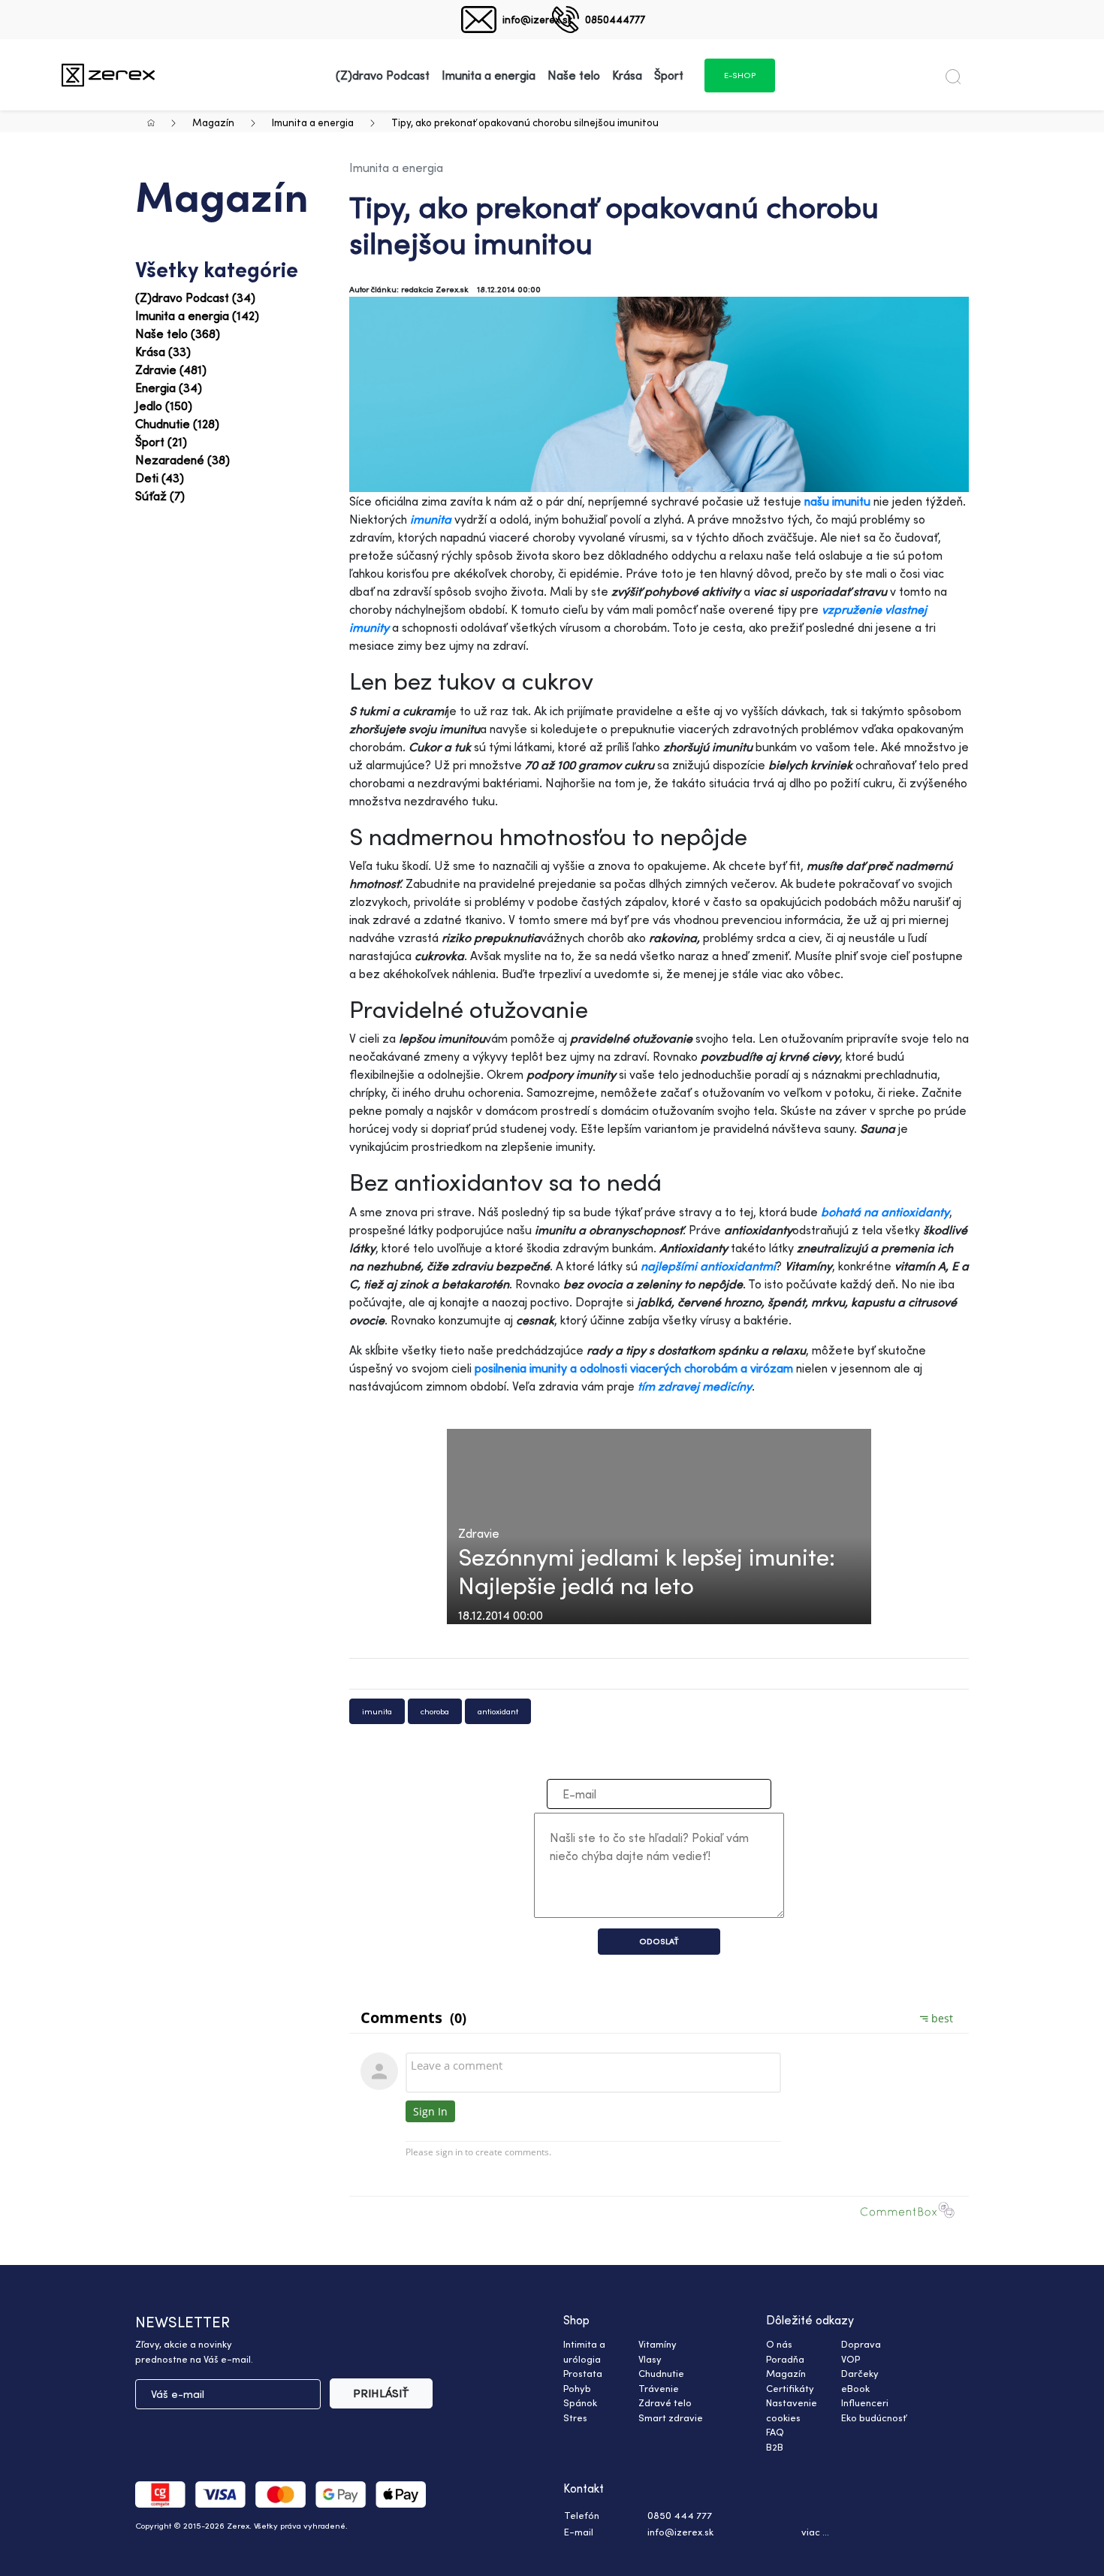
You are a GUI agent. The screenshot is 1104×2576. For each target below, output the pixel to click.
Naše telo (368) (178, 334)
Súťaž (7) (160, 496)
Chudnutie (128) (177, 424)
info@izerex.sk (537, 19)
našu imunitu (839, 501)
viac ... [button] (815, 2532)
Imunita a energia (313, 122)
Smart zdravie (671, 2417)
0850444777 (615, 19)
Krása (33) (163, 352)
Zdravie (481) (171, 370)
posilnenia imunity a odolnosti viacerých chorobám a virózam (635, 1368)
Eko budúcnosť (874, 2417)
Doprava (861, 2344)
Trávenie (659, 2388)
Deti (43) (160, 478)
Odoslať (659, 1941)
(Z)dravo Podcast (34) (195, 297)
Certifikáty (790, 2388)
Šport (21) (161, 442)
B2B (775, 2447)
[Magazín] (108, 75)
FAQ (775, 2432)
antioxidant (498, 1711)
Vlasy (650, 2359)
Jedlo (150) (164, 406)
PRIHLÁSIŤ (381, 2393)
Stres (575, 2417)
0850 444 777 (680, 2515)
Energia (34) (169, 388)
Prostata (583, 2373)
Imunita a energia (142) (197, 316)
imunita (377, 1711)
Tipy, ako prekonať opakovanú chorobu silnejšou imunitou (525, 122)
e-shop (740, 75)
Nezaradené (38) (182, 460)
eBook (855, 2388)
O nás (779, 2344)
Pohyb (577, 2388)
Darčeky (860, 2373)
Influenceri (865, 2402)
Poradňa (785, 2359)
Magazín (213, 122)
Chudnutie (661, 2373)
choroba (435, 1711)
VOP (851, 2359)
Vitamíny (658, 2344)
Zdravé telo (665, 2402)
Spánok (580, 2402)
